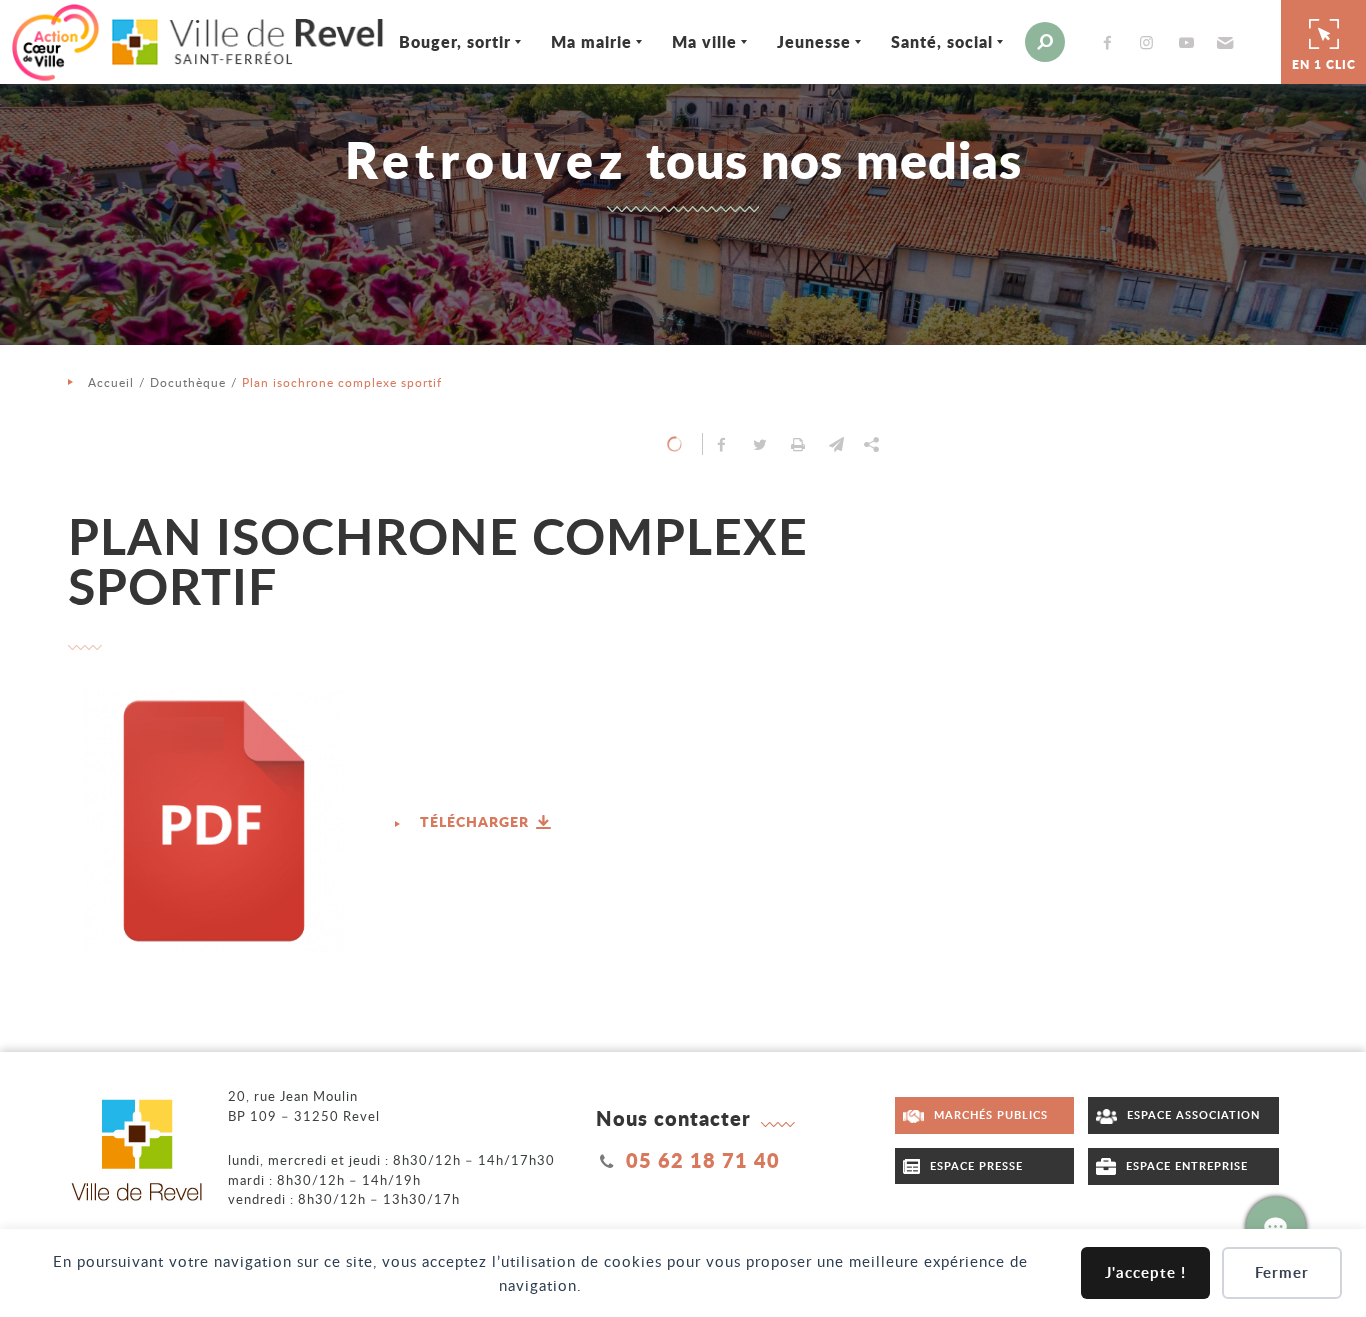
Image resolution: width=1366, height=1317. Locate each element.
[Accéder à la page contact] (1276, 1227)
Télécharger (476, 821)
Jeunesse (814, 41)
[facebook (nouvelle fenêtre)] (1111, 42)
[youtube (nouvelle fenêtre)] (1190, 42)
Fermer (1282, 1272)
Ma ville (704, 41)
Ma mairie (591, 41)
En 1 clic (1324, 64)
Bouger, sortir (455, 41)
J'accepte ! (1145, 1272)
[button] (1222, 42)
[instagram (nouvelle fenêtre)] (1151, 42)
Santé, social (942, 41)
